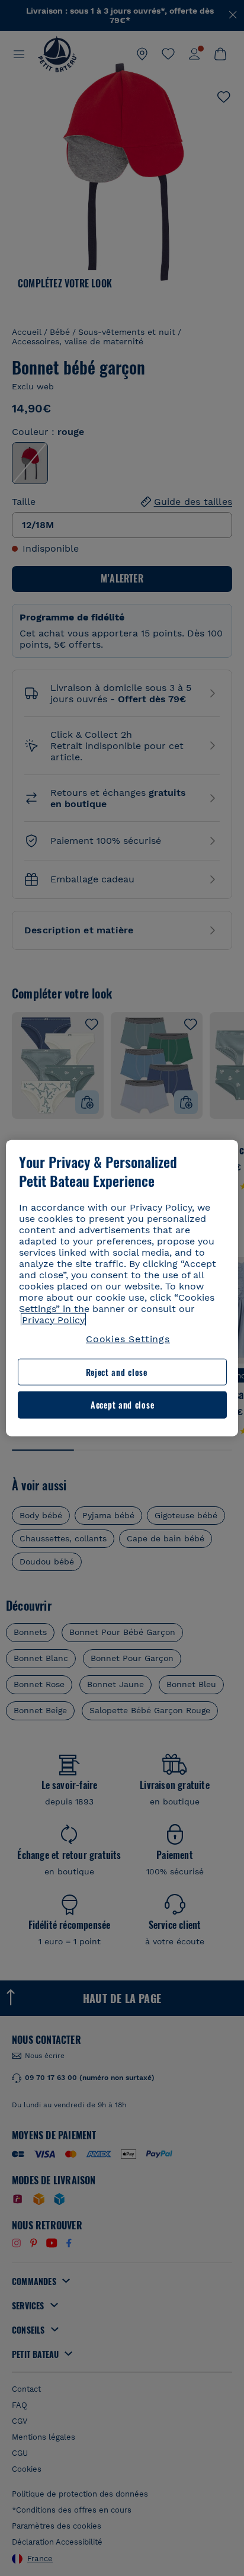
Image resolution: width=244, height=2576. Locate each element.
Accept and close (122, 1405)
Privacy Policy (53, 1319)
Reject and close (117, 1372)
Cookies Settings (128, 1338)
